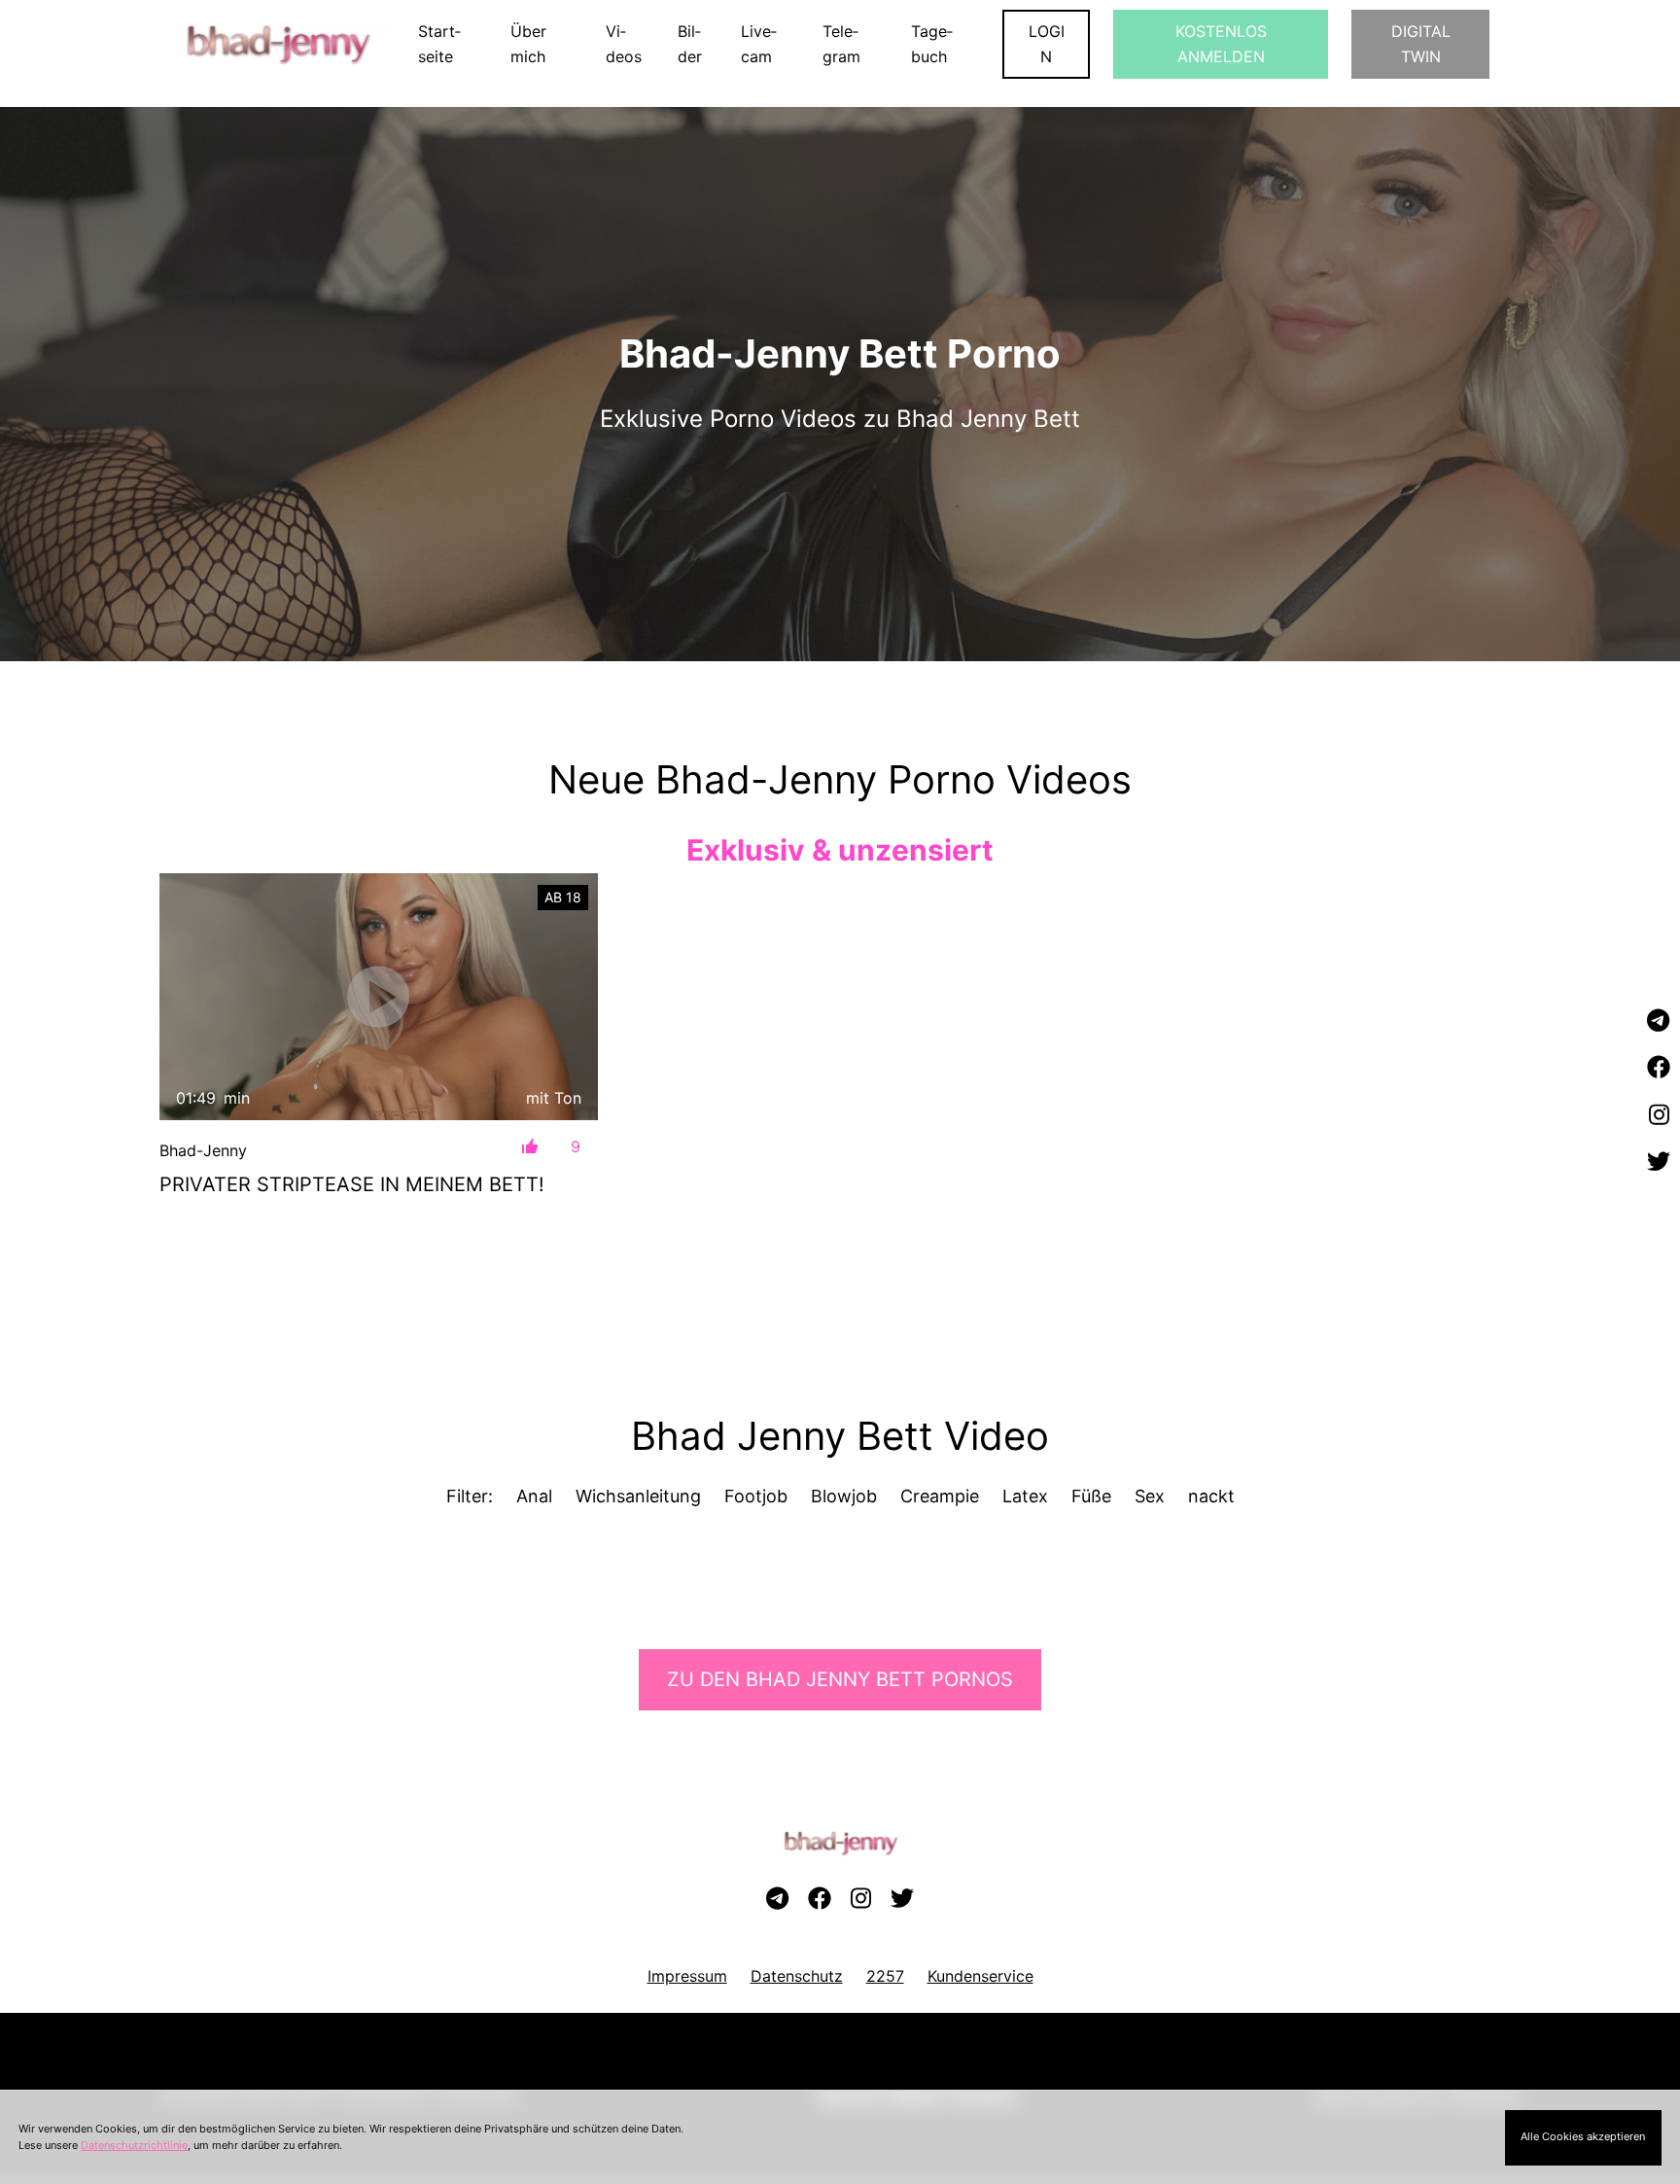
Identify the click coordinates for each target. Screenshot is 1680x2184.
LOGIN (1047, 44)
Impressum (687, 1976)
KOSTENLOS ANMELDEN (1221, 44)
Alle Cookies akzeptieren (1583, 2136)
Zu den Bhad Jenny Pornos (840, 1679)
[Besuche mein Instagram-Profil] (1659, 1115)
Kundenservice (980, 1976)
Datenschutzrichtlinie (134, 2145)
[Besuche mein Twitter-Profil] (1659, 1162)
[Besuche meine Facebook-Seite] (1659, 1069)
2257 (885, 1976)
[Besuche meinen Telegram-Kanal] (1659, 1021)
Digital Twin (1421, 44)
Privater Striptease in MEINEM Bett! (352, 1184)
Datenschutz (797, 1976)
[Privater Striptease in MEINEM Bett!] (379, 996)
